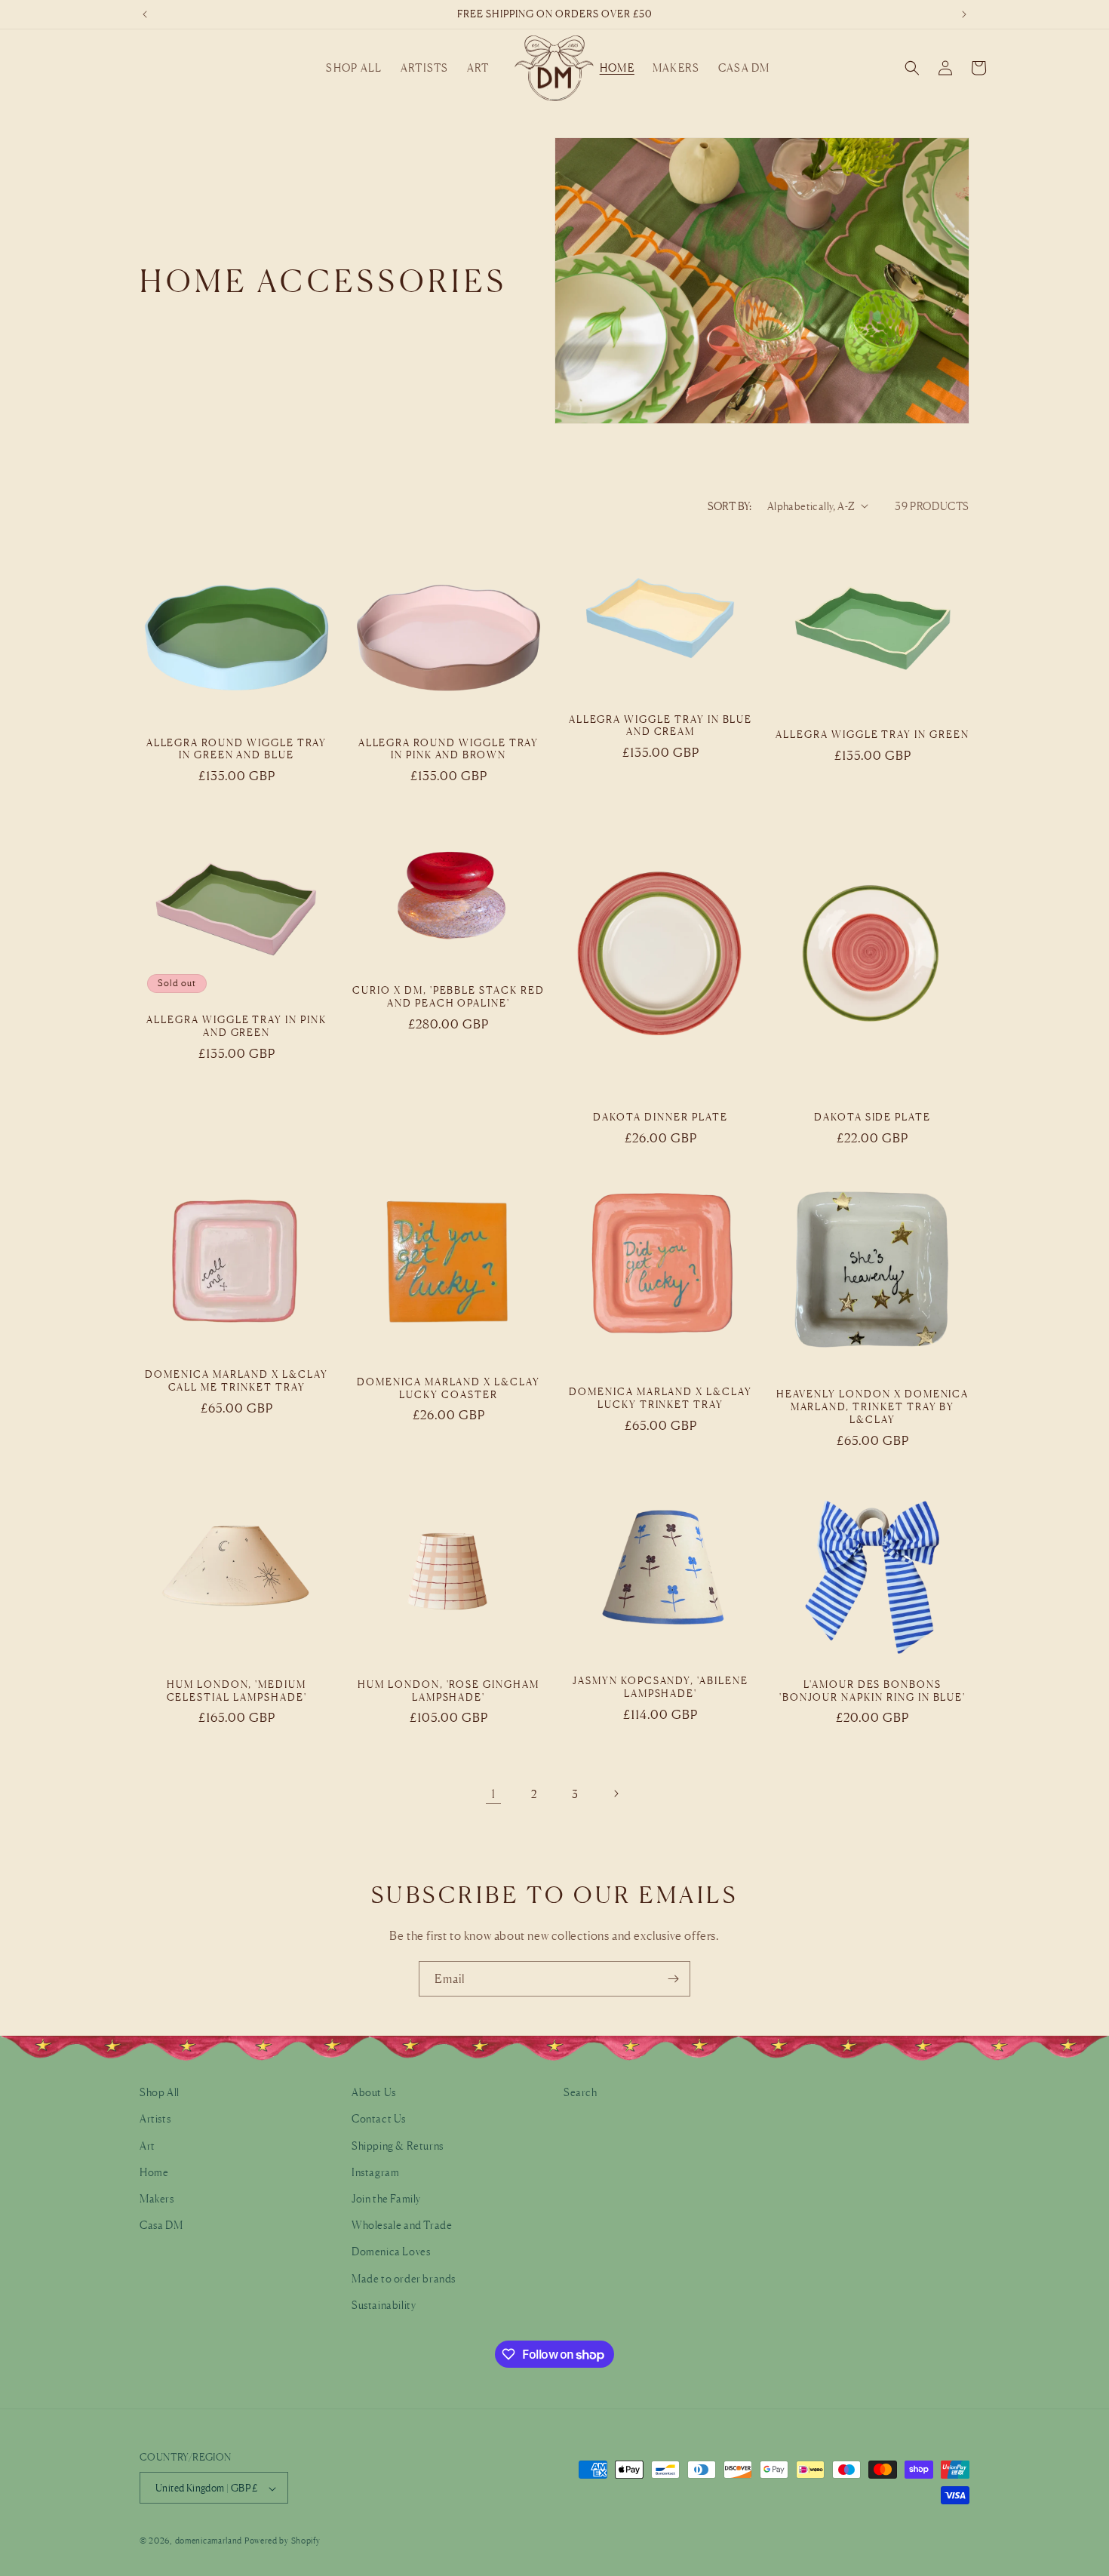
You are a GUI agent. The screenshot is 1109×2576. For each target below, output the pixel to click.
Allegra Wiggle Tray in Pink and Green (237, 1026)
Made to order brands (404, 2278)
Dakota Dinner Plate (660, 1117)
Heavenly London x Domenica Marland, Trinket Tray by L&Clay (873, 1406)
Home (154, 2172)
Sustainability (384, 2305)
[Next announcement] (964, 14)
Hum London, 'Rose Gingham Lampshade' (449, 1691)
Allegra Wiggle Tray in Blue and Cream (661, 725)
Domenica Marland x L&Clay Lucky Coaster (449, 1388)
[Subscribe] (673, 1979)
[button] (354, 68)
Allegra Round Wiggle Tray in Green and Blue (237, 749)
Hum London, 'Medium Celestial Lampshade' (237, 1691)
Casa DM (161, 2225)
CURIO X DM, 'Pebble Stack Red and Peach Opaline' (449, 996)
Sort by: (730, 506)
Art (147, 2146)
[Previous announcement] (145, 14)
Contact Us (379, 2119)
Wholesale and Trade (402, 2225)
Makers (157, 2198)
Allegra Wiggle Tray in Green (872, 734)
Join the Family (386, 2198)
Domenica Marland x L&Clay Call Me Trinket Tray (237, 1380)
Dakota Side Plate (872, 1117)
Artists (155, 2119)
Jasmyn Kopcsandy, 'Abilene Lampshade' (660, 1687)
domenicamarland (209, 2541)
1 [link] (493, 1794)
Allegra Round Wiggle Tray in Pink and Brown (449, 749)
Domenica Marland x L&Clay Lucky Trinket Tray (660, 1398)
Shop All (160, 2092)
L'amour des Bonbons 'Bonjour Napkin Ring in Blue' (873, 1691)
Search (581, 2092)
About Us (374, 2092)
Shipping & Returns (398, 2146)
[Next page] (616, 1794)
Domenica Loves (391, 2252)
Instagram (375, 2172)
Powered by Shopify (283, 2541)
